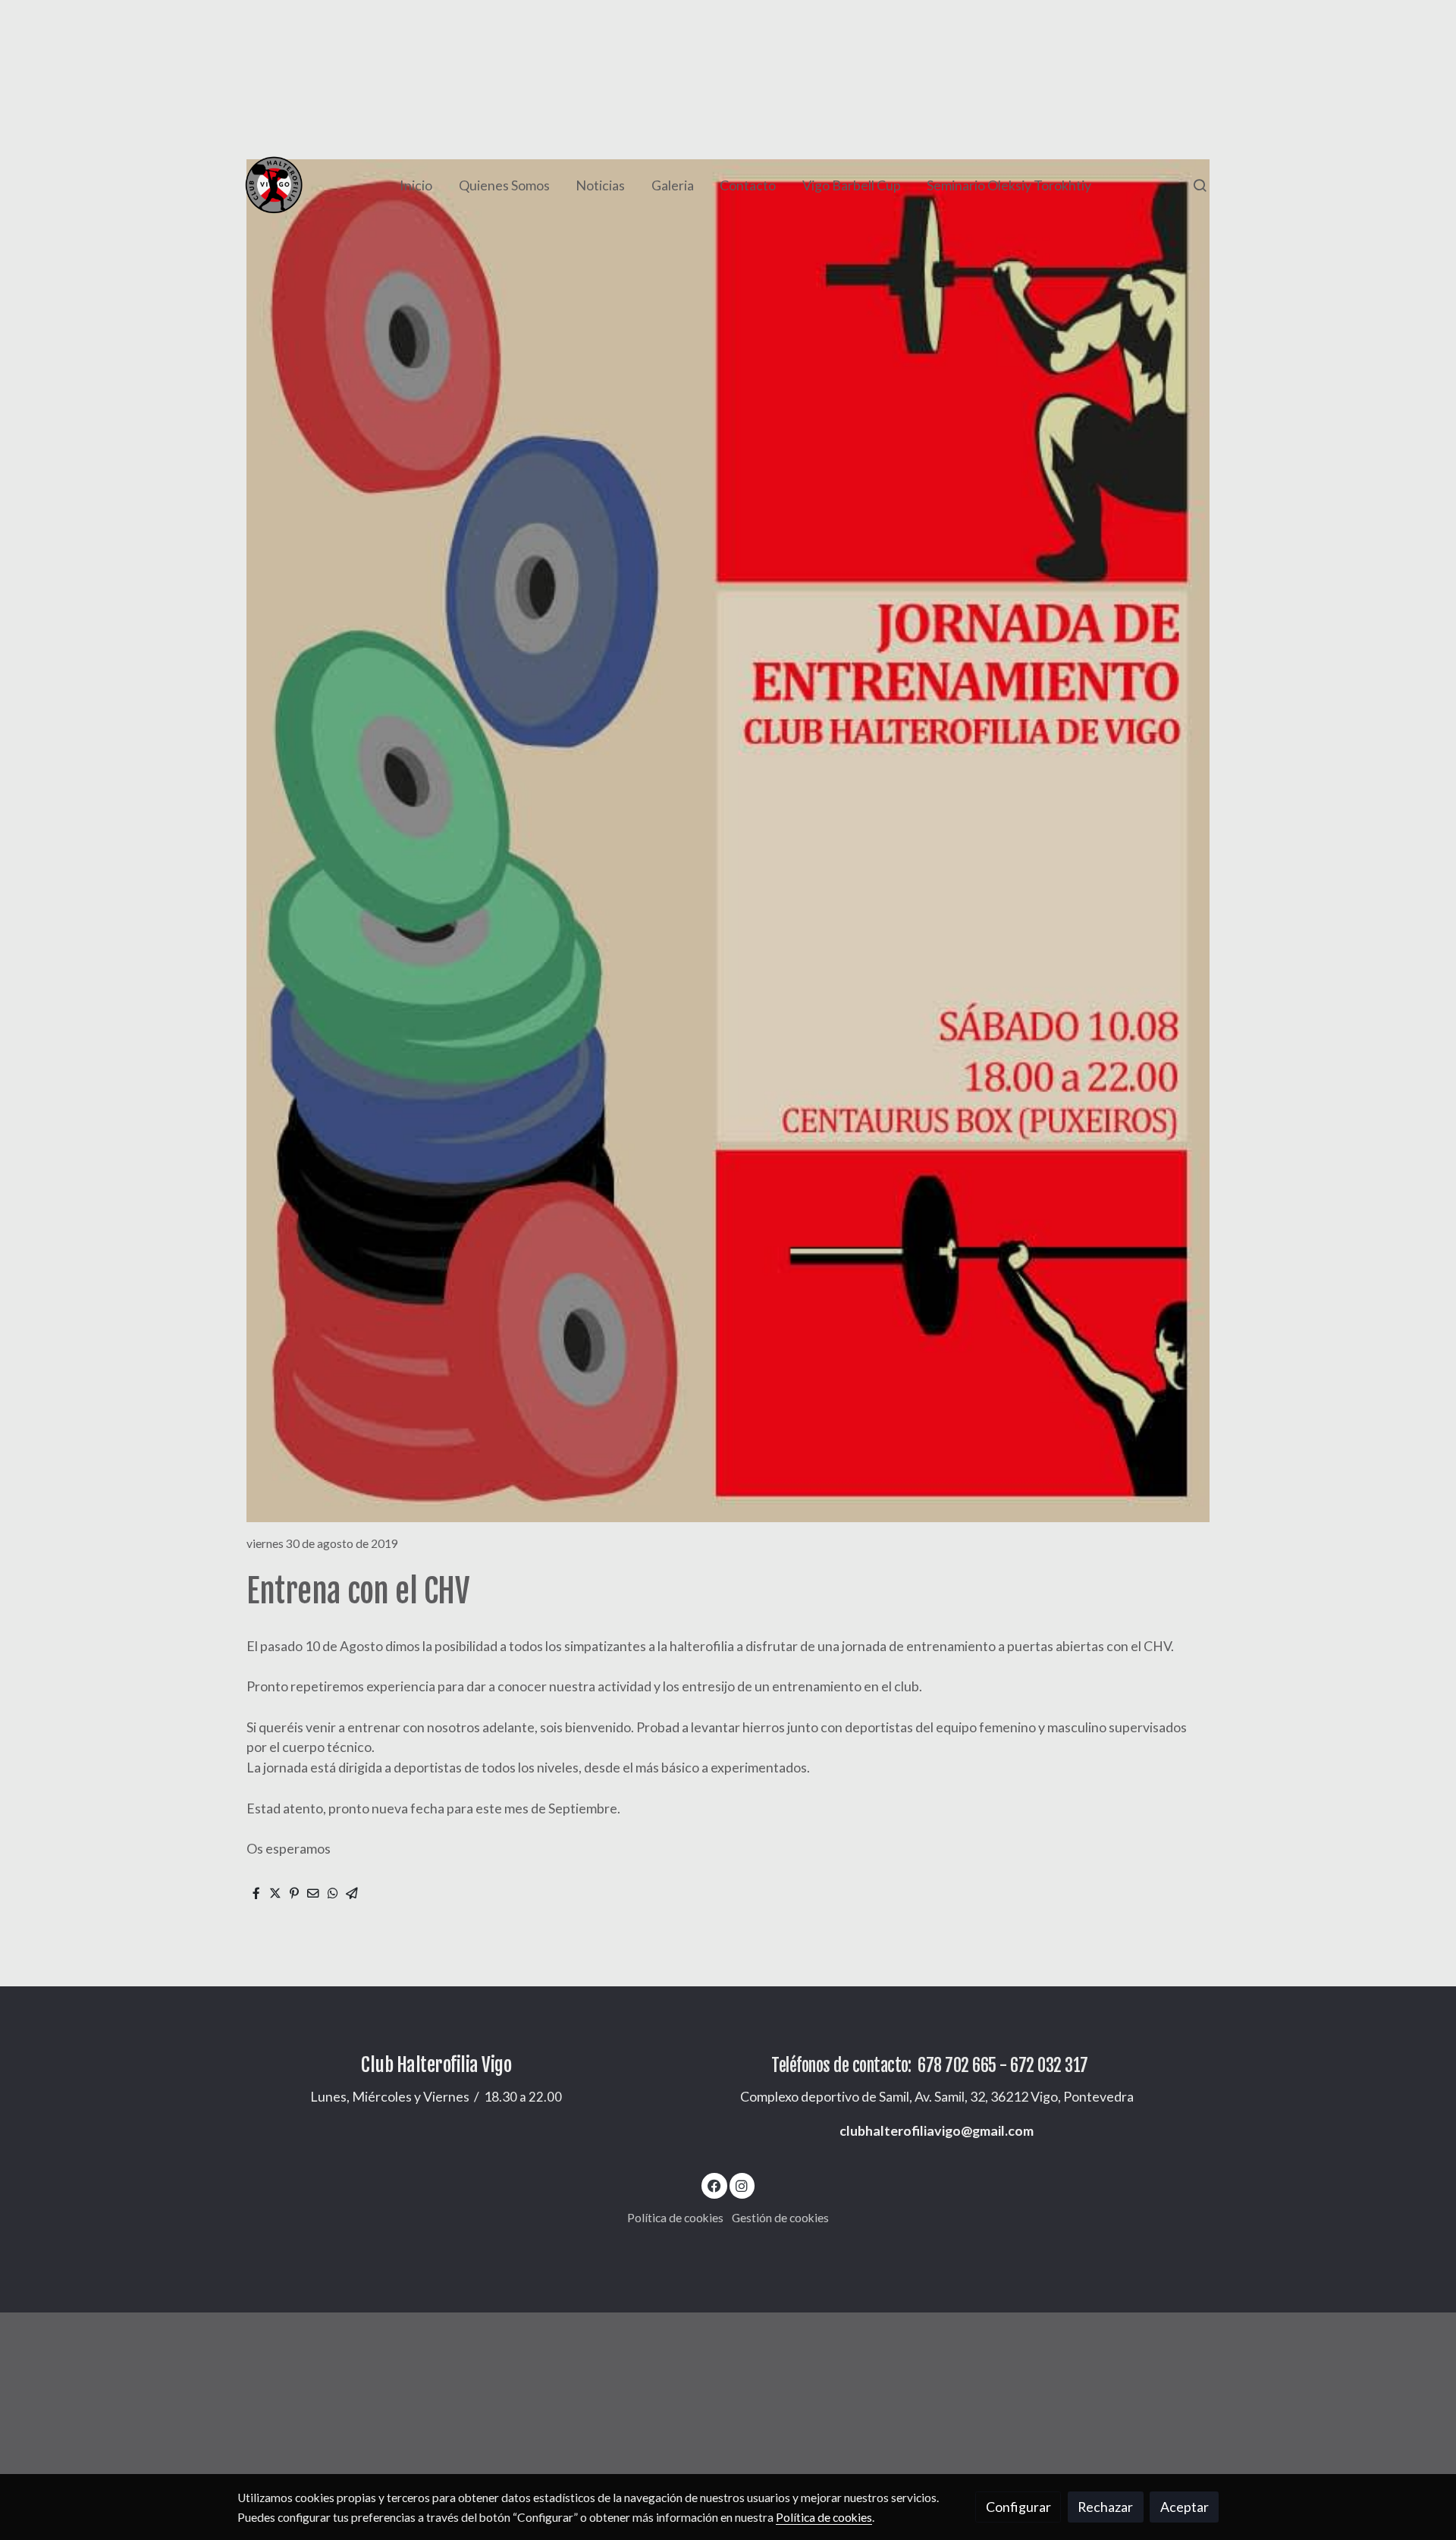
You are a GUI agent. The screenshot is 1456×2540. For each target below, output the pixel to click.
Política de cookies (675, 2218)
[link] (274, 185)
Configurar (1018, 2507)
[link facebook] (715, 2185)
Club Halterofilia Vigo (436, 2065)
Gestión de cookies (780, 2218)
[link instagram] (742, 2185)
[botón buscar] (1200, 185)
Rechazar (1105, 2507)
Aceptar (1185, 2507)
